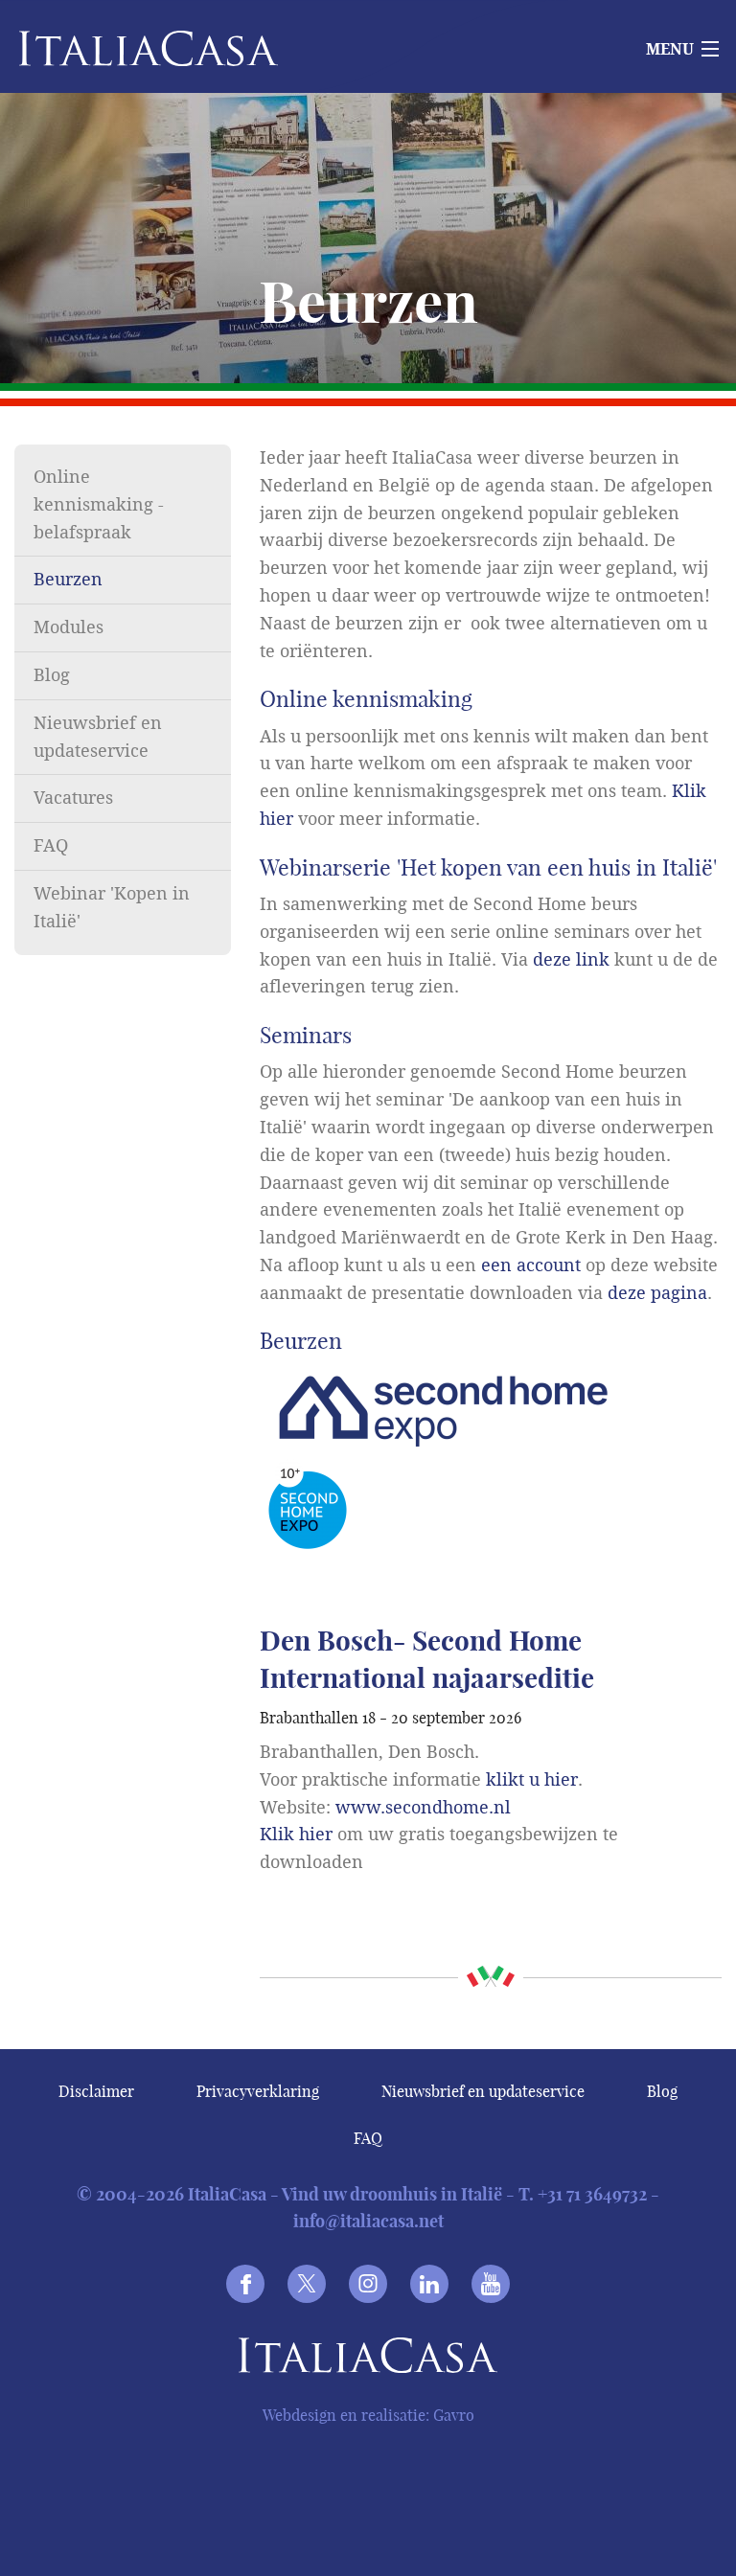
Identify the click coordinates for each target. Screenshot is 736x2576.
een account (531, 1265)
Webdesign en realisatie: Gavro (368, 2415)
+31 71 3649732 (592, 2194)
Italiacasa (368, 2359)
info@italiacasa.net (368, 2221)
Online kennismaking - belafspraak (99, 505)
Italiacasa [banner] (116, 48)
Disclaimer (96, 2091)
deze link (571, 960)
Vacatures (73, 798)
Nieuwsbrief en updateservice (483, 2091)
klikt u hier (532, 1780)
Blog (52, 675)
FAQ (51, 846)
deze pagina (657, 1293)
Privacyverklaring (258, 2091)
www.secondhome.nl (423, 1808)
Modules (69, 627)
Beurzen (68, 580)
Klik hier (296, 1835)
